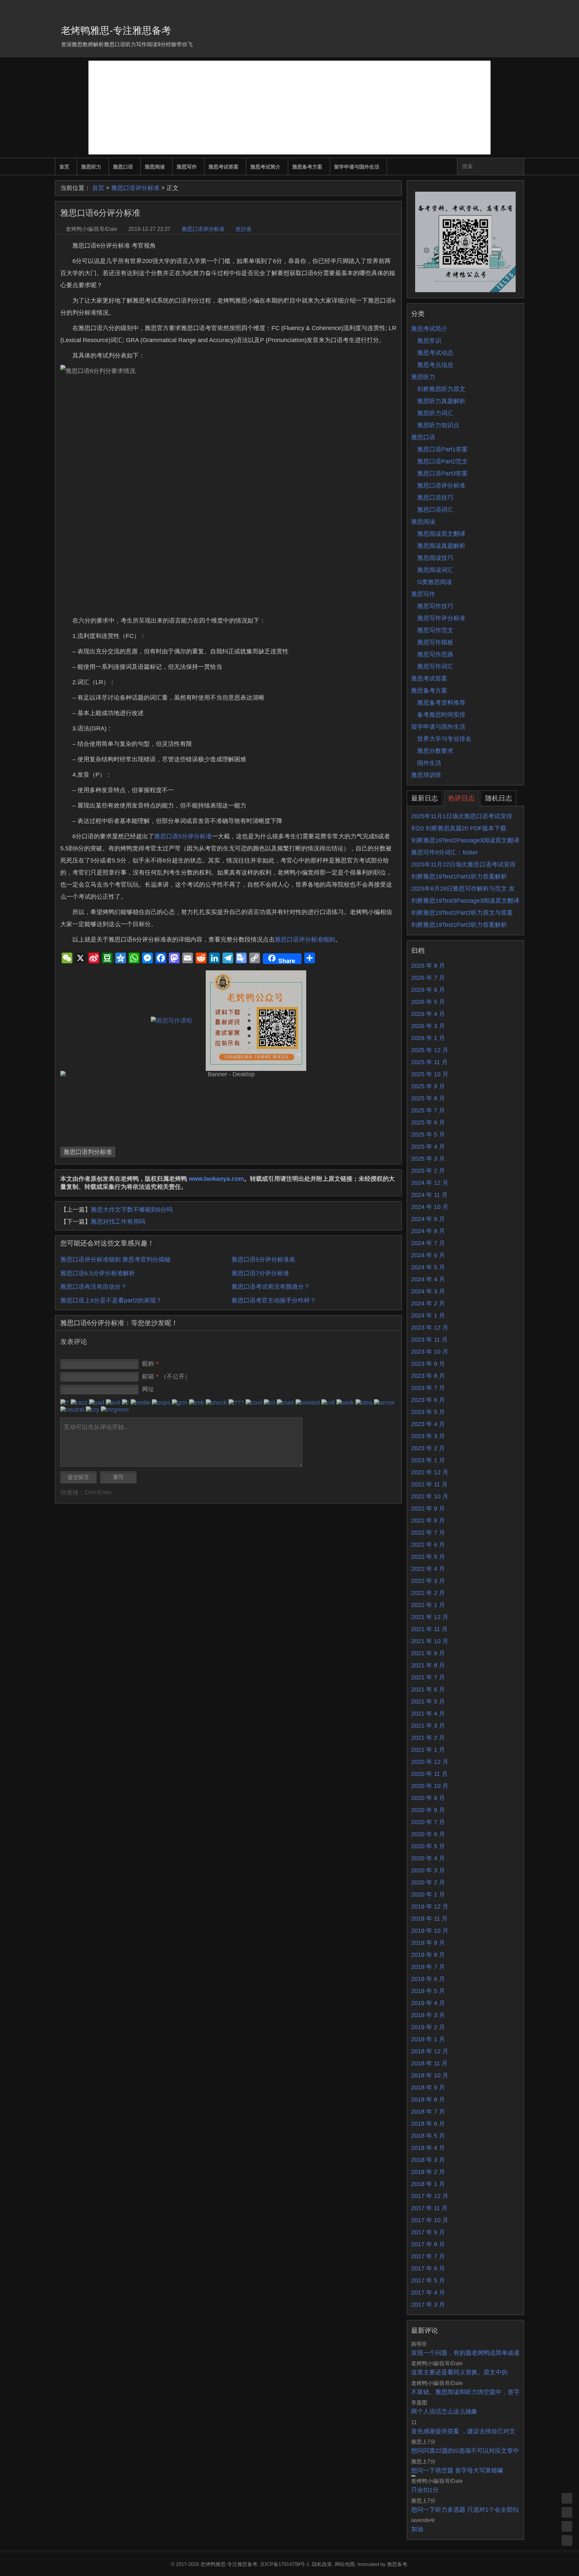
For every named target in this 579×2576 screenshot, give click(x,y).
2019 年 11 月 (429, 1919)
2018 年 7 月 (428, 2112)
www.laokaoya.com (216, 1179)
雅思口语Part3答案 (442, 473)
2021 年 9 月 (428, 1653)
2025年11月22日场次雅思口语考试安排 (463, 864)
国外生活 (429, 763)
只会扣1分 (425, 2490)
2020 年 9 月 (428, 1798)
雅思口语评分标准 (135, 188)
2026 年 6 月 (428, 990)
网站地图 (345, 2564)
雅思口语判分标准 (88, 1152)
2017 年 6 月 (428, 2268)
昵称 (150, 1364)
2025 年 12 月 (430, 1050)
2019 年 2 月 (428, 2027)
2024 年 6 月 (428, 1255)
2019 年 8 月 (428, 1955)
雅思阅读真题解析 (441, 546)
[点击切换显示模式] (567, 2498)
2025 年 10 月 (430, 1074)
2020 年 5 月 (428, 1846)
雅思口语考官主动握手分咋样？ (274, 1300)
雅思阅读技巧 (435, 558)
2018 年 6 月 (428, 2124)
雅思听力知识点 (438, 425)
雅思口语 (123, 167)
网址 (148, 1389)
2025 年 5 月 (428, 1135)
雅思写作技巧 (435, 606)
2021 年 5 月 (428, 1701)
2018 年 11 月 (429, 2063)
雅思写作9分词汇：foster (444, 852)
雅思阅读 (155, 167)
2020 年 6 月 (428, 1834)
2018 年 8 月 (428, 2100)
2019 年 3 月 (428, 2015)
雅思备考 (397, 2564)
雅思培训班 (426, 775)
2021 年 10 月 (430, 1641)
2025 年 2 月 (428, 1171)
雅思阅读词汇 (435, 570)
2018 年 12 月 (430, 2051)
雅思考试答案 (223, 167)
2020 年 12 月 (430, 1762)
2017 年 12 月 (430, 2196)
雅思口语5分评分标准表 (263, 1260)
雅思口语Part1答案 (442, 449)
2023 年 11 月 (429, 1340)
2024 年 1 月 (428, 1315)
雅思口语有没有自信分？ (93, 1287)
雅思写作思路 (435, 654)
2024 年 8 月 (428, 1231)
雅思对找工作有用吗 (118, 1222)
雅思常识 (429, 341)
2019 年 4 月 (428, 2003)
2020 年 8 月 (428, 1810)
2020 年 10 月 (430, 1786)
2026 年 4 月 (428, 1014)
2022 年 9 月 (428, 1508)
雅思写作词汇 (435, 666)
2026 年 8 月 (428, 966)
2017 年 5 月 (428, 2280)
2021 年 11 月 (429, 1629)
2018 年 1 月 (428, 2184)
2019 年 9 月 (428, 1943)
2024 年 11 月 (429, 1195)
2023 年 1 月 (428, 1460)
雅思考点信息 (435, 365)
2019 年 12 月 (430, 1907)
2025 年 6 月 (428, 1122)
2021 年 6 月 (428, 1689)
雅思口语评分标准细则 (305, 940)
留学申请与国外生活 (357, 167)
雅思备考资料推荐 (441, 703)
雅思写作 (187, 167)
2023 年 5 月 (428, 1412)
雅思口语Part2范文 (442, 461)
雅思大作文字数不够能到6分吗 (132, 1210)
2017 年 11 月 (429, 2208)
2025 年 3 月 (428, 1159)
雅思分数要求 (435, 751)
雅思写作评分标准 (441, 618)
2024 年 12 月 (430, 1183)
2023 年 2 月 (428, 1448)
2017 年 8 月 (428, 2244)
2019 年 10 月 (430, 1931)
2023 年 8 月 (428, 1376)
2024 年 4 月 (428, 1279)
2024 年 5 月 (428, 1267)
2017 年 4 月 (428, 2293)
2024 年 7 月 (428, 1243)
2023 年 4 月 (428, 1424)
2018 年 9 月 (428, 2087)
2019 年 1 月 (428, 2039)
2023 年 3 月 (428, 1436)
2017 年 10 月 (430, 2220)
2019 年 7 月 (428, 1967)
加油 (417, 2529)
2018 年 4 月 (428, 2148)
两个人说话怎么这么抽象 (444, 2411)
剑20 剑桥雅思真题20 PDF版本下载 (459, 828)
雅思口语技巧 (435, 498)
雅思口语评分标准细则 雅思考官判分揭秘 (115, 1260)
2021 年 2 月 (428, 1738)
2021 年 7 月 (428, 1677)
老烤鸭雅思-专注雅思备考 (116, 30)
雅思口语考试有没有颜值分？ (271, 1287)
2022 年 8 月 (428, 1521)
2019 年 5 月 (428, 1991)
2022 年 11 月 (429, 1484)
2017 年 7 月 (428, 2256)
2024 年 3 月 (428, 1291)
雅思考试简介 (265, 167)
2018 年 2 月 (428, 2172)
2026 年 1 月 (428, 1038)
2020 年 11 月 (429, 1774)
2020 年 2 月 (428, 1882)
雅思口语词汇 (435, 510)
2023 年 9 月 (428, 1364)
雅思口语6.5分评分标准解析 (98, 1273)
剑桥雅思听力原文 (441, 389)
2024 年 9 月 (428, 1219)
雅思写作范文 (435, 630)
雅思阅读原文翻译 (441, 534)
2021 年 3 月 (428, 1726)
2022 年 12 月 (430, 1472)
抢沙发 (244, 229)
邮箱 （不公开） (166, 1376)
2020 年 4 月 (428, 1858)
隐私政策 (322, 2564)
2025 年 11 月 (429, 1062)
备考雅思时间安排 (441, 715)
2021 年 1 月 (428, 1750)
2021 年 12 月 (430, 1617)
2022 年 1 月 (428, 1605)
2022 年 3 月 (428, 1581)
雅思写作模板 (435, 642)
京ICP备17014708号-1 (285, 2564)
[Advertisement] (289, 108)
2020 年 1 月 (428, 1894)
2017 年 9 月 (428, 2232)
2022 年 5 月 (428, 1557)
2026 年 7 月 (428, 978)
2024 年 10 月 (430, 1207)
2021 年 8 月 (428, 1665)
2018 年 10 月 (430, 2075)
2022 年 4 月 (428, 1569)
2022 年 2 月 (428, 1593)
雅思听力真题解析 (441, 401)
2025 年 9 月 (428, 1086)
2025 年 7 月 (428, 1110)
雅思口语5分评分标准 (183, 836)
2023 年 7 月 (428, 1388)
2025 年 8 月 (428, 1098)
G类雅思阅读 (435, 582)
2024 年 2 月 (428, 1303)
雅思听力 (91, 167)
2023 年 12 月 (430, 1328)
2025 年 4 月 (428, 1147)
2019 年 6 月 (428, 1979)
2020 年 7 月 (428, 1822)
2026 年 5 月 (428, 1002)
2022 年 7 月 (428, 1533)
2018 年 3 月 (428, 2160)
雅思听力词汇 (435, 413)
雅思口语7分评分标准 (260, 1273)
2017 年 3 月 (428, 2305)
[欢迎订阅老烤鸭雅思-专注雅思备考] (519, 8)
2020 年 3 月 (428, 1870)
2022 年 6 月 (428, 1545)
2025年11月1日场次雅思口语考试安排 (462, 816)
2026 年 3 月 (428, 1026)
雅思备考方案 (307, 167)
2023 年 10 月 (430, 1352)
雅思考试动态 (435, 353)
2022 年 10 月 (430, 1496)
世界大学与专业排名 (444, 739)
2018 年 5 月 (428, 2136)
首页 (64, 167)
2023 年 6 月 (428, 1400)
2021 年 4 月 (428, 1714)
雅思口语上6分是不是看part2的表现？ (111, 1300)
